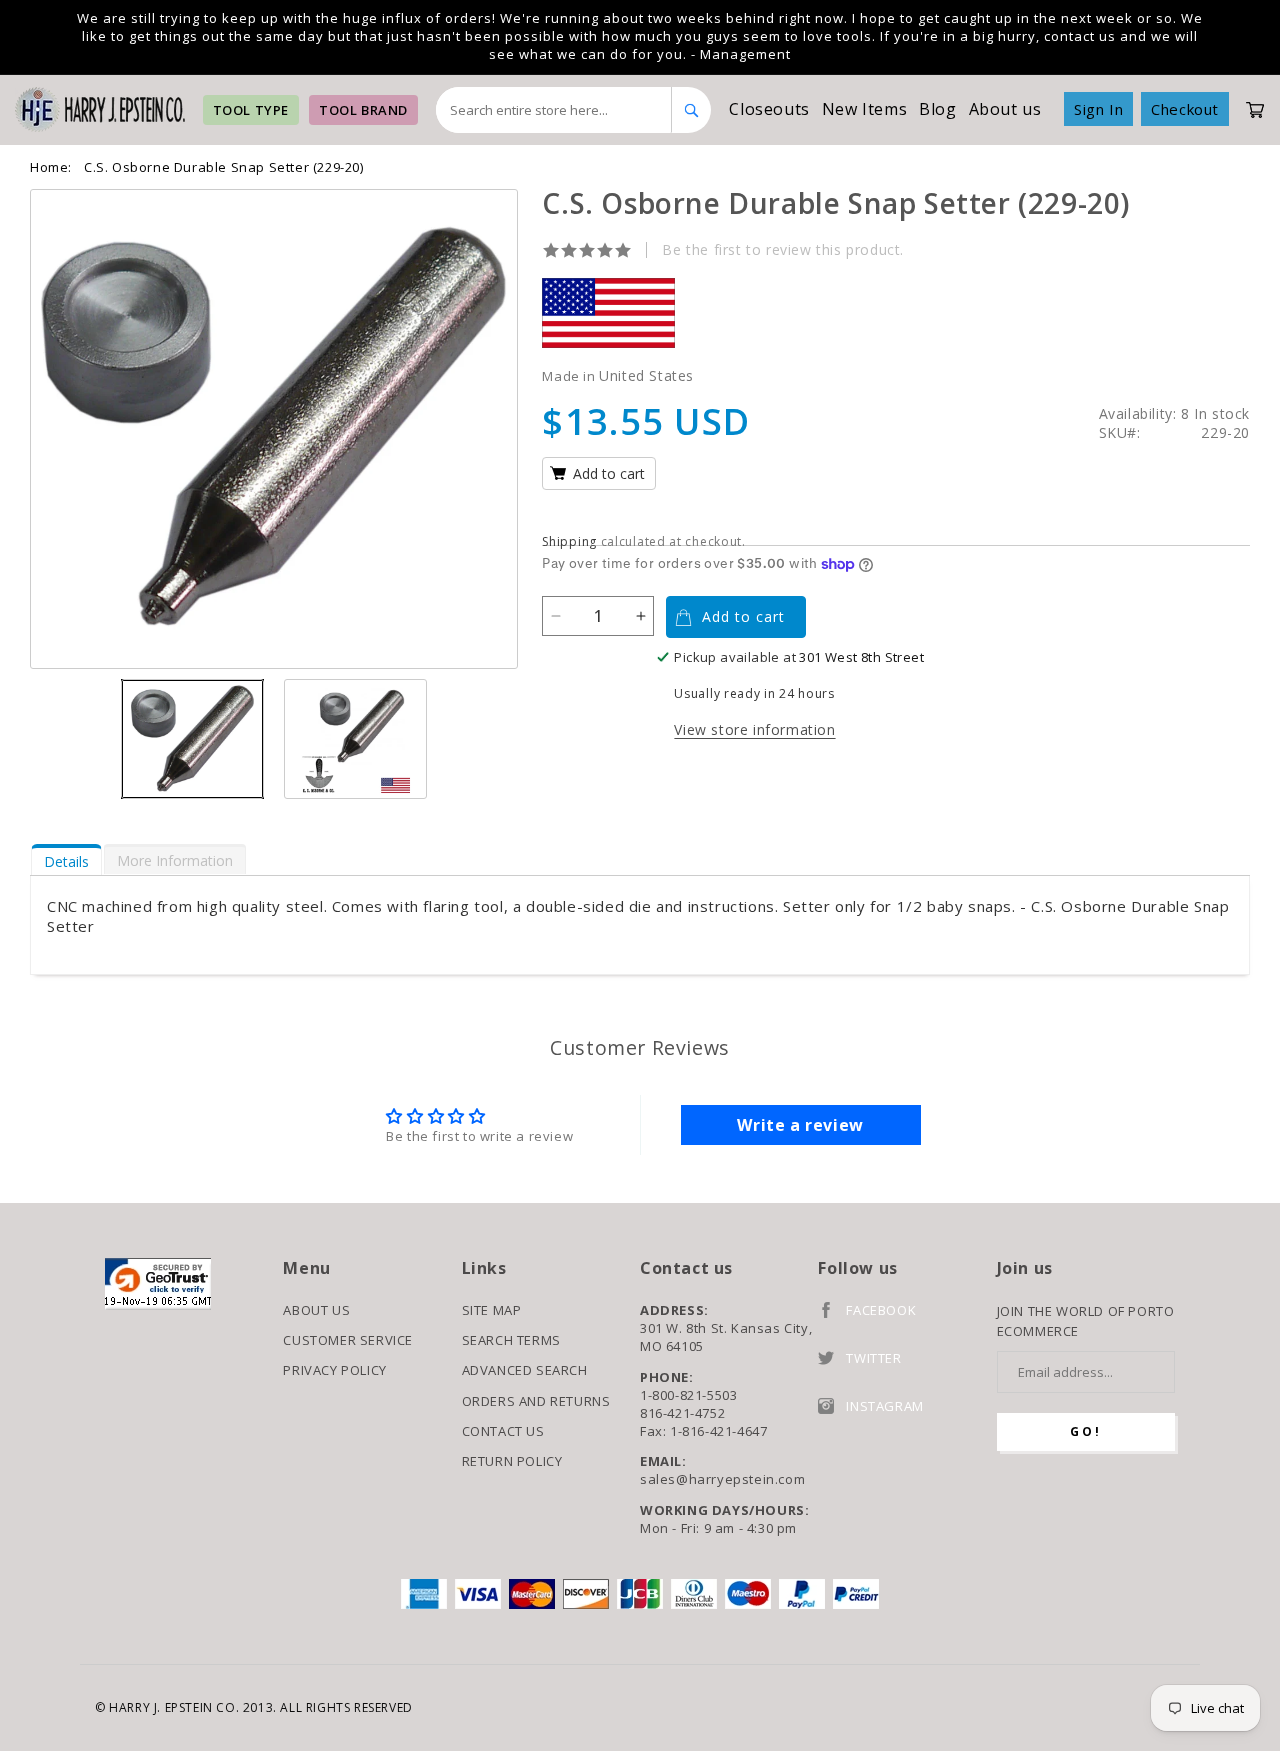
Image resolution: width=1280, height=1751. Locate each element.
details (66, 861)
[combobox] (554, 110)
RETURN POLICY (512, 1461)
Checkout (1185, 109)
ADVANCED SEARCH (525, 1370)
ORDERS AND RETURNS (536, 1401)
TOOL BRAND (363, 110)
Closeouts (769, 109)
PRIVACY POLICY (334, 1370)
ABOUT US (316, 1310)
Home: (51, 167)
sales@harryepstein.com (722, 1479)
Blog (937, 109)
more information (175, 860)
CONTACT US (503, 1431)
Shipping (569, 541)
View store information (754, 729)
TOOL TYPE (251, 110)
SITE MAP (492, 1310)
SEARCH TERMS (511, 1340)
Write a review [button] (800, 1125)
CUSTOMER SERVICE (348, 1340)
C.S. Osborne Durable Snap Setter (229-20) (224, 167)
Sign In (1098, 109)
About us (1005, 109)
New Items (864, 109)
